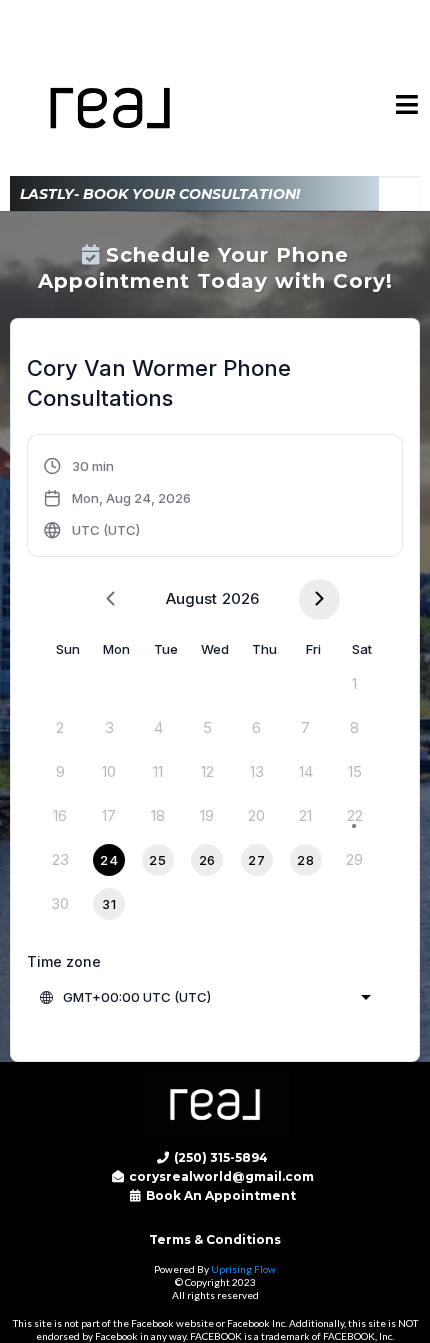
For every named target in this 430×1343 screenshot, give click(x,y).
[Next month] (319, 599)
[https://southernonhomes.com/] (215, 1104)
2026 (240, 598)
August (191, 598)
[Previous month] (110, 599)
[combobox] (207, 997)
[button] (408, 107)
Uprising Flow (243, 1269)
